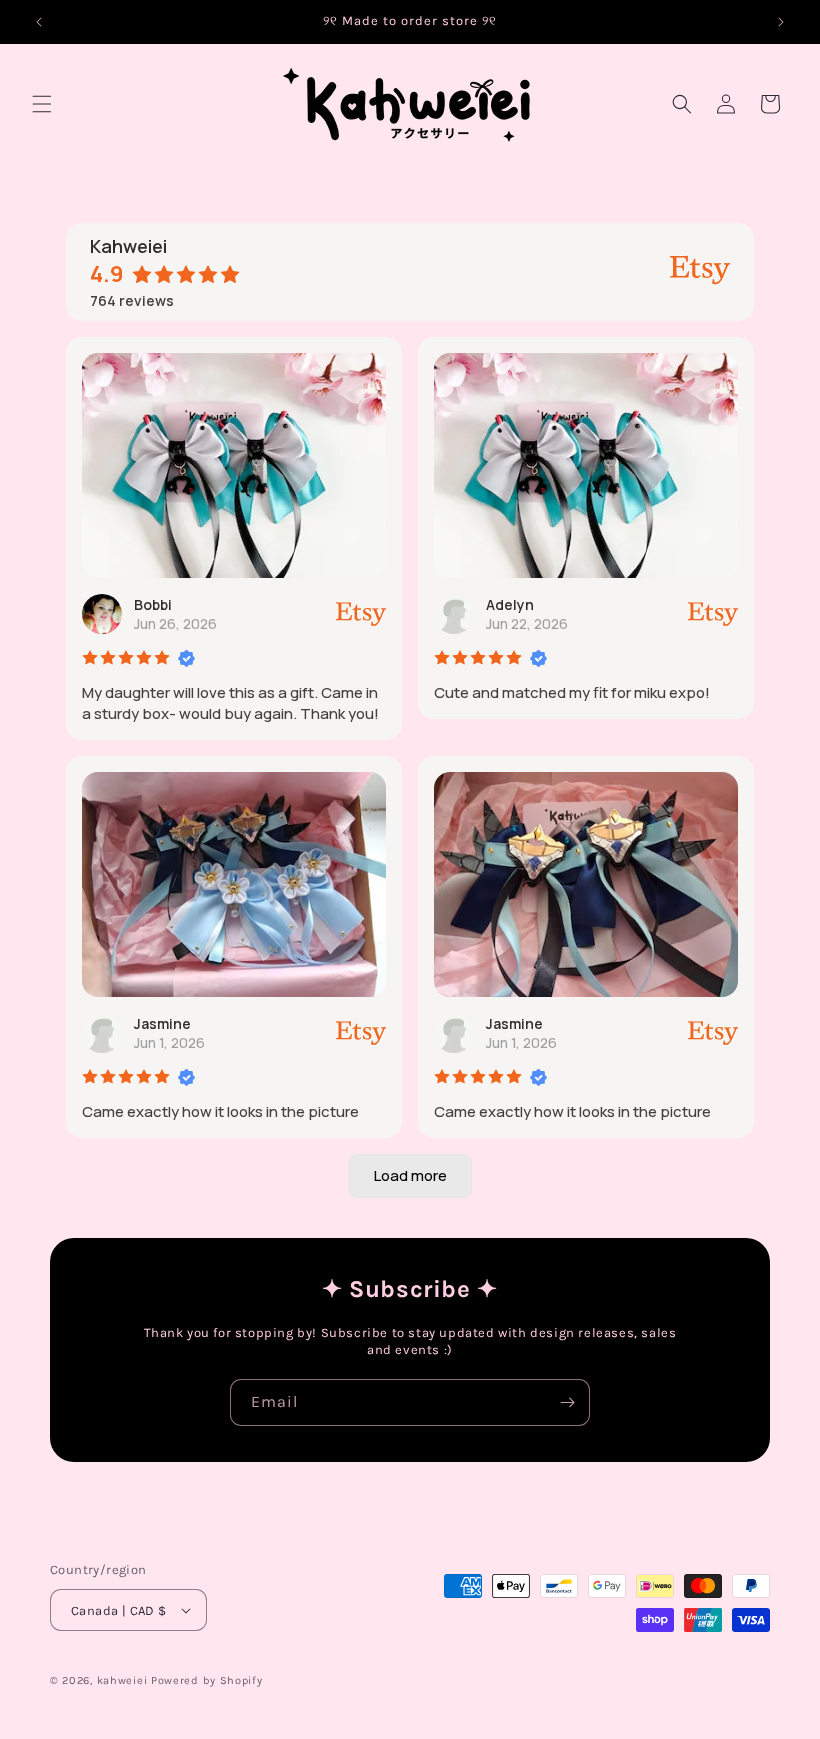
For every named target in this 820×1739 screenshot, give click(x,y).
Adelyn (510, 604)
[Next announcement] (781, 22)
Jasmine (162, 1023)
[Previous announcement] (39, 22)
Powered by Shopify (207, 1680)
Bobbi (153, 604)
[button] (42, 104)
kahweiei (122, 1680)
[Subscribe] (567, 1402)
